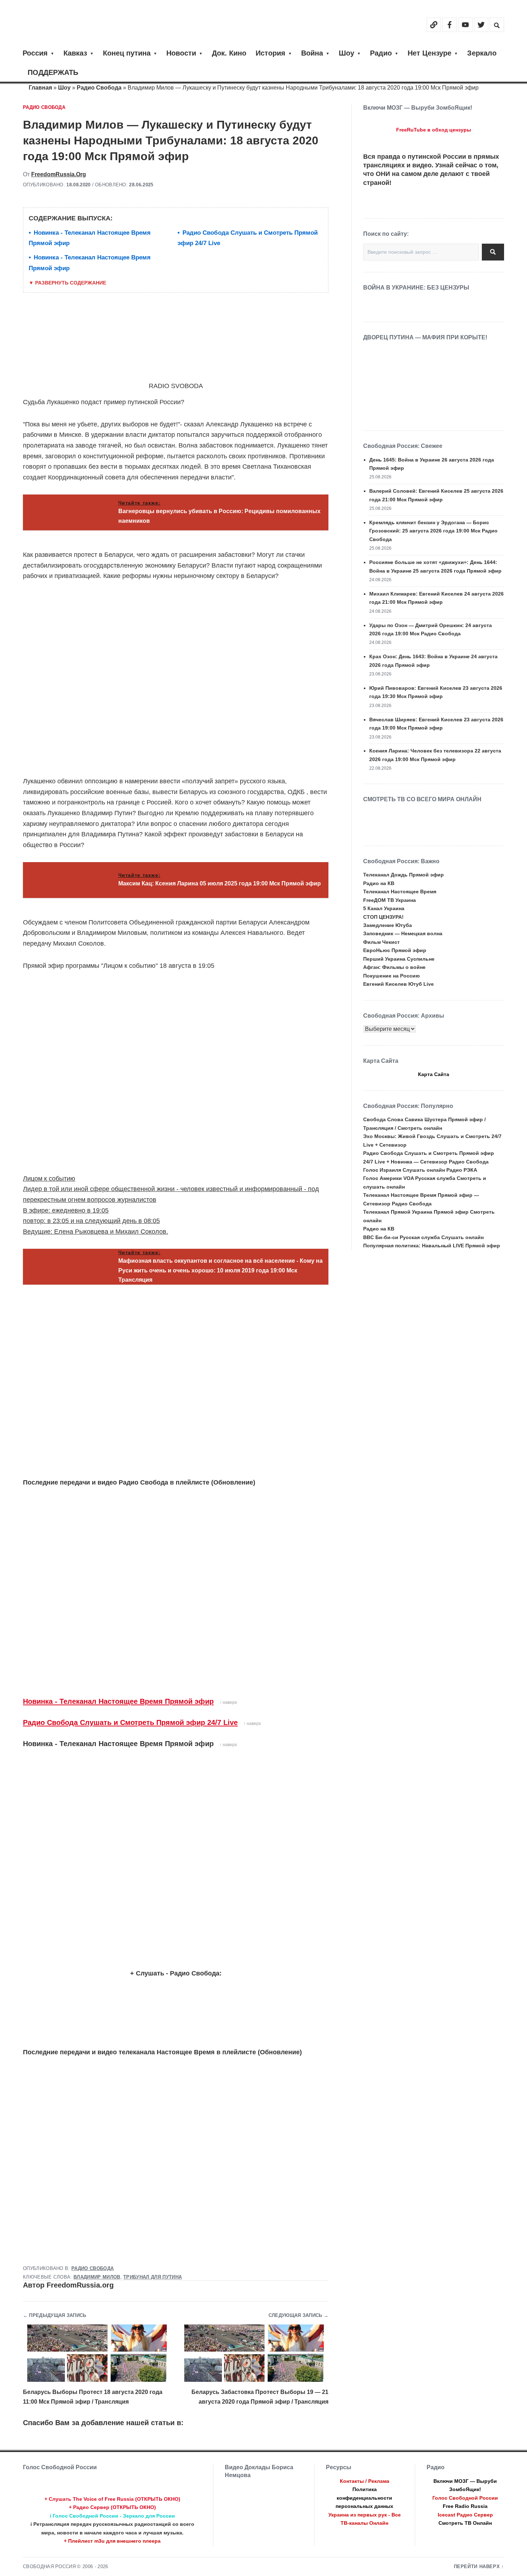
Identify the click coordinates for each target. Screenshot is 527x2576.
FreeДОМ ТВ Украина (390, 900)
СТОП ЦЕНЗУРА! (383, 917)
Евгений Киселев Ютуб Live (398, 984)
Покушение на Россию (391, 976)
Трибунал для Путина (153, 2277)
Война (312, 53)
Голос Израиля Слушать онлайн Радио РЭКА (420, 1170)
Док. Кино (229, 53)
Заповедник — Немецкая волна (403, 933)
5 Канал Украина (384, 908)
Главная (40, 88)
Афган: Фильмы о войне (394, 967)
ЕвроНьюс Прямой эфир (395, 950)
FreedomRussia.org (59, 174)
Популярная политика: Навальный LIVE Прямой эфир (432, 1246)
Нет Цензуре (429, 53)
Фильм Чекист (381, 942)
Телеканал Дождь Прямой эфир (403, 875)
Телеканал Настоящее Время (400, 892)
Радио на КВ (379, 883)
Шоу (346, 53)
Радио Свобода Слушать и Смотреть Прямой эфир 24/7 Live (130, 1722)
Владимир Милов (97, 2277)
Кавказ (75, 53)
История (270, 53)
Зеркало (482, 53)
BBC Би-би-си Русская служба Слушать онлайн (423, 1237)
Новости (181, 53)
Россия (35, 53)
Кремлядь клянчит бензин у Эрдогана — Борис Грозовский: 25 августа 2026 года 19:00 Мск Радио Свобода (433, 531)
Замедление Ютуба (388, 925)
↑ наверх (228, 1702)
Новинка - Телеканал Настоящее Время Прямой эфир (118, 1701)
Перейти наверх (477, 2567)
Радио (381, 53)
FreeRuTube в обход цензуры (434, 130)
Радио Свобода (99, 88)
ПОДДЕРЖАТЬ (53, 72)
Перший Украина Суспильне (399, 959)
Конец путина (127, 53)
